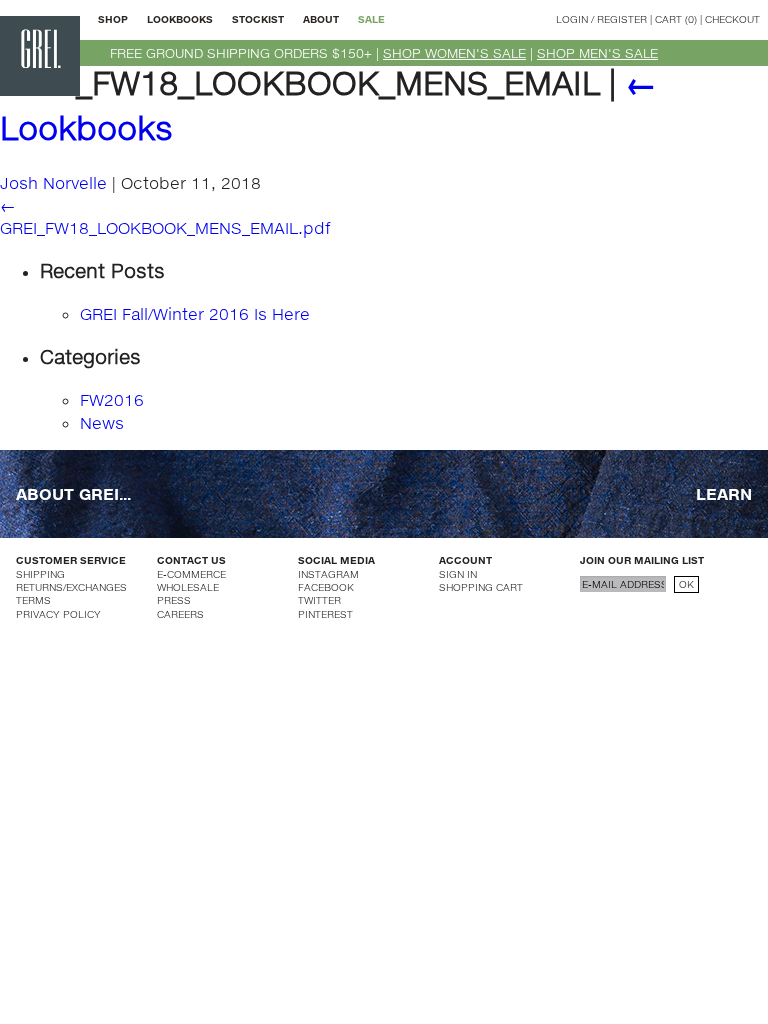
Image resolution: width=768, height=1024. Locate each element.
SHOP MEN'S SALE (597, 53)
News (102, 422)
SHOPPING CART (481, 587)
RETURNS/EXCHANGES (71, 587)
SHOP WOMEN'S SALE (454, 53)
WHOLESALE (188, 587)
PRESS (174, 600)
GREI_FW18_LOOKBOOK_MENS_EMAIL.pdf (165, 227)
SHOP (113, 19)
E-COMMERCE (191, 574)
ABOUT (321, 19)
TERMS (33, 600)
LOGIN (572, 19)
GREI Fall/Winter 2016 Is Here (195, 313)
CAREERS (180, 614)
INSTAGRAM (328, 574)
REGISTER (622, 19)
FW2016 (112, 399)
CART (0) (676, 19)
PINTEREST (325, 614)
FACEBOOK (326, 587)
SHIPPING (40, 574)
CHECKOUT (732, 19)
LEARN (724, 493)
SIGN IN (458, 574)
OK (686, 584)
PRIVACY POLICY (58, 614)
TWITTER (319, 600)
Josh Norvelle (53, 182)
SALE (371, 19)
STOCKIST (258, 19)
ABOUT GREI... (73, 493)
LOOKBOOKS (180, 19)
